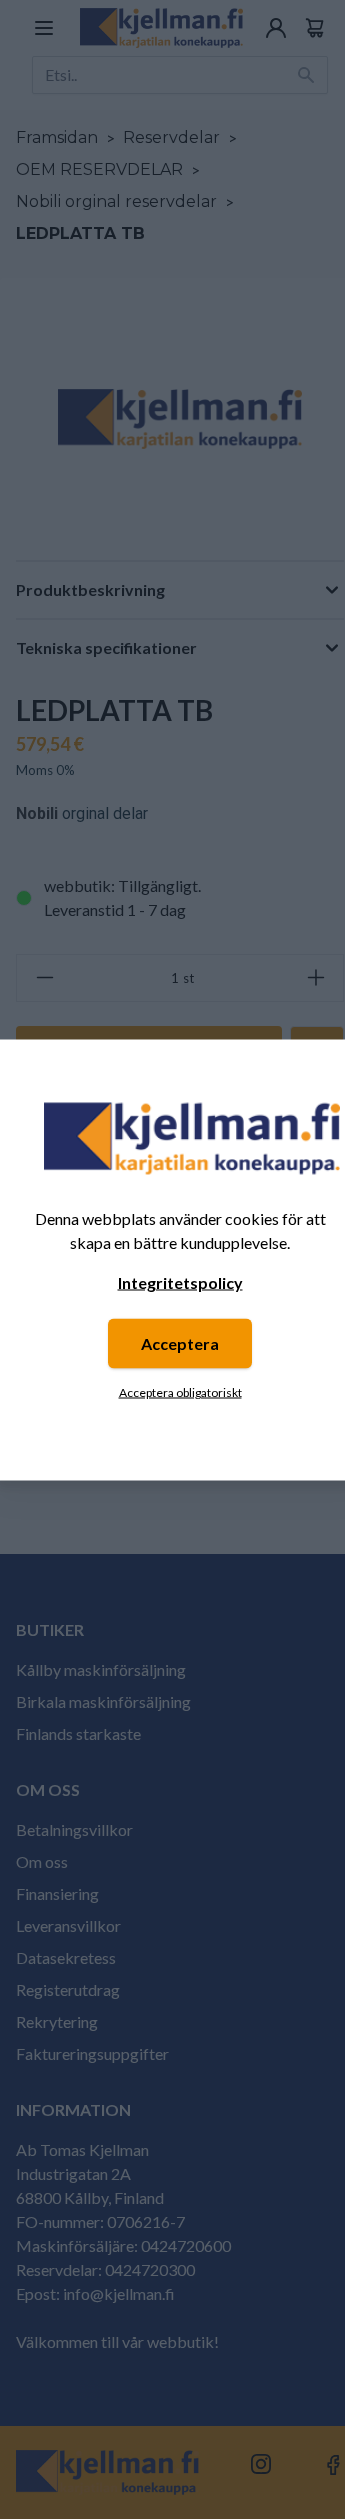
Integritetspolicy (180, 1281)
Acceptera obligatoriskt (180, 1391)
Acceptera (180, 1342)
